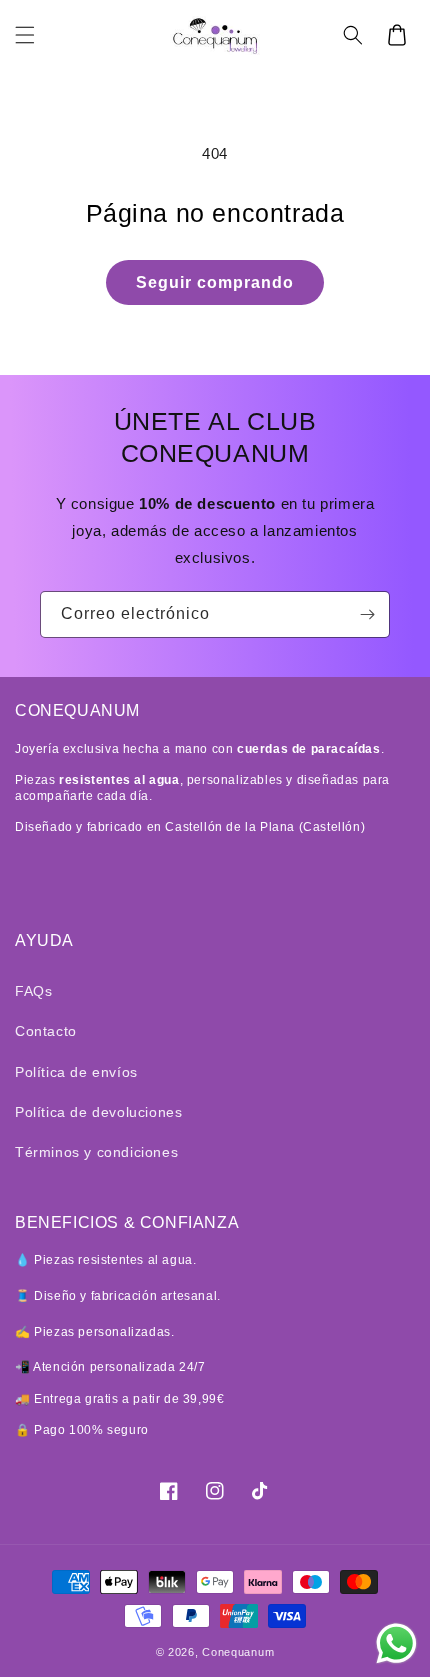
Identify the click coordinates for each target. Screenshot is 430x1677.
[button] (25, 35)
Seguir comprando (215, 282)
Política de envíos (76, 1072)
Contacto (46, 1031)
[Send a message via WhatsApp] (396, 1643)
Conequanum (238, 1652)
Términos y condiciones (96, 1152)
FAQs (33, 991)
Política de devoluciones (98, 1112)
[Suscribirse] (367, 614)
